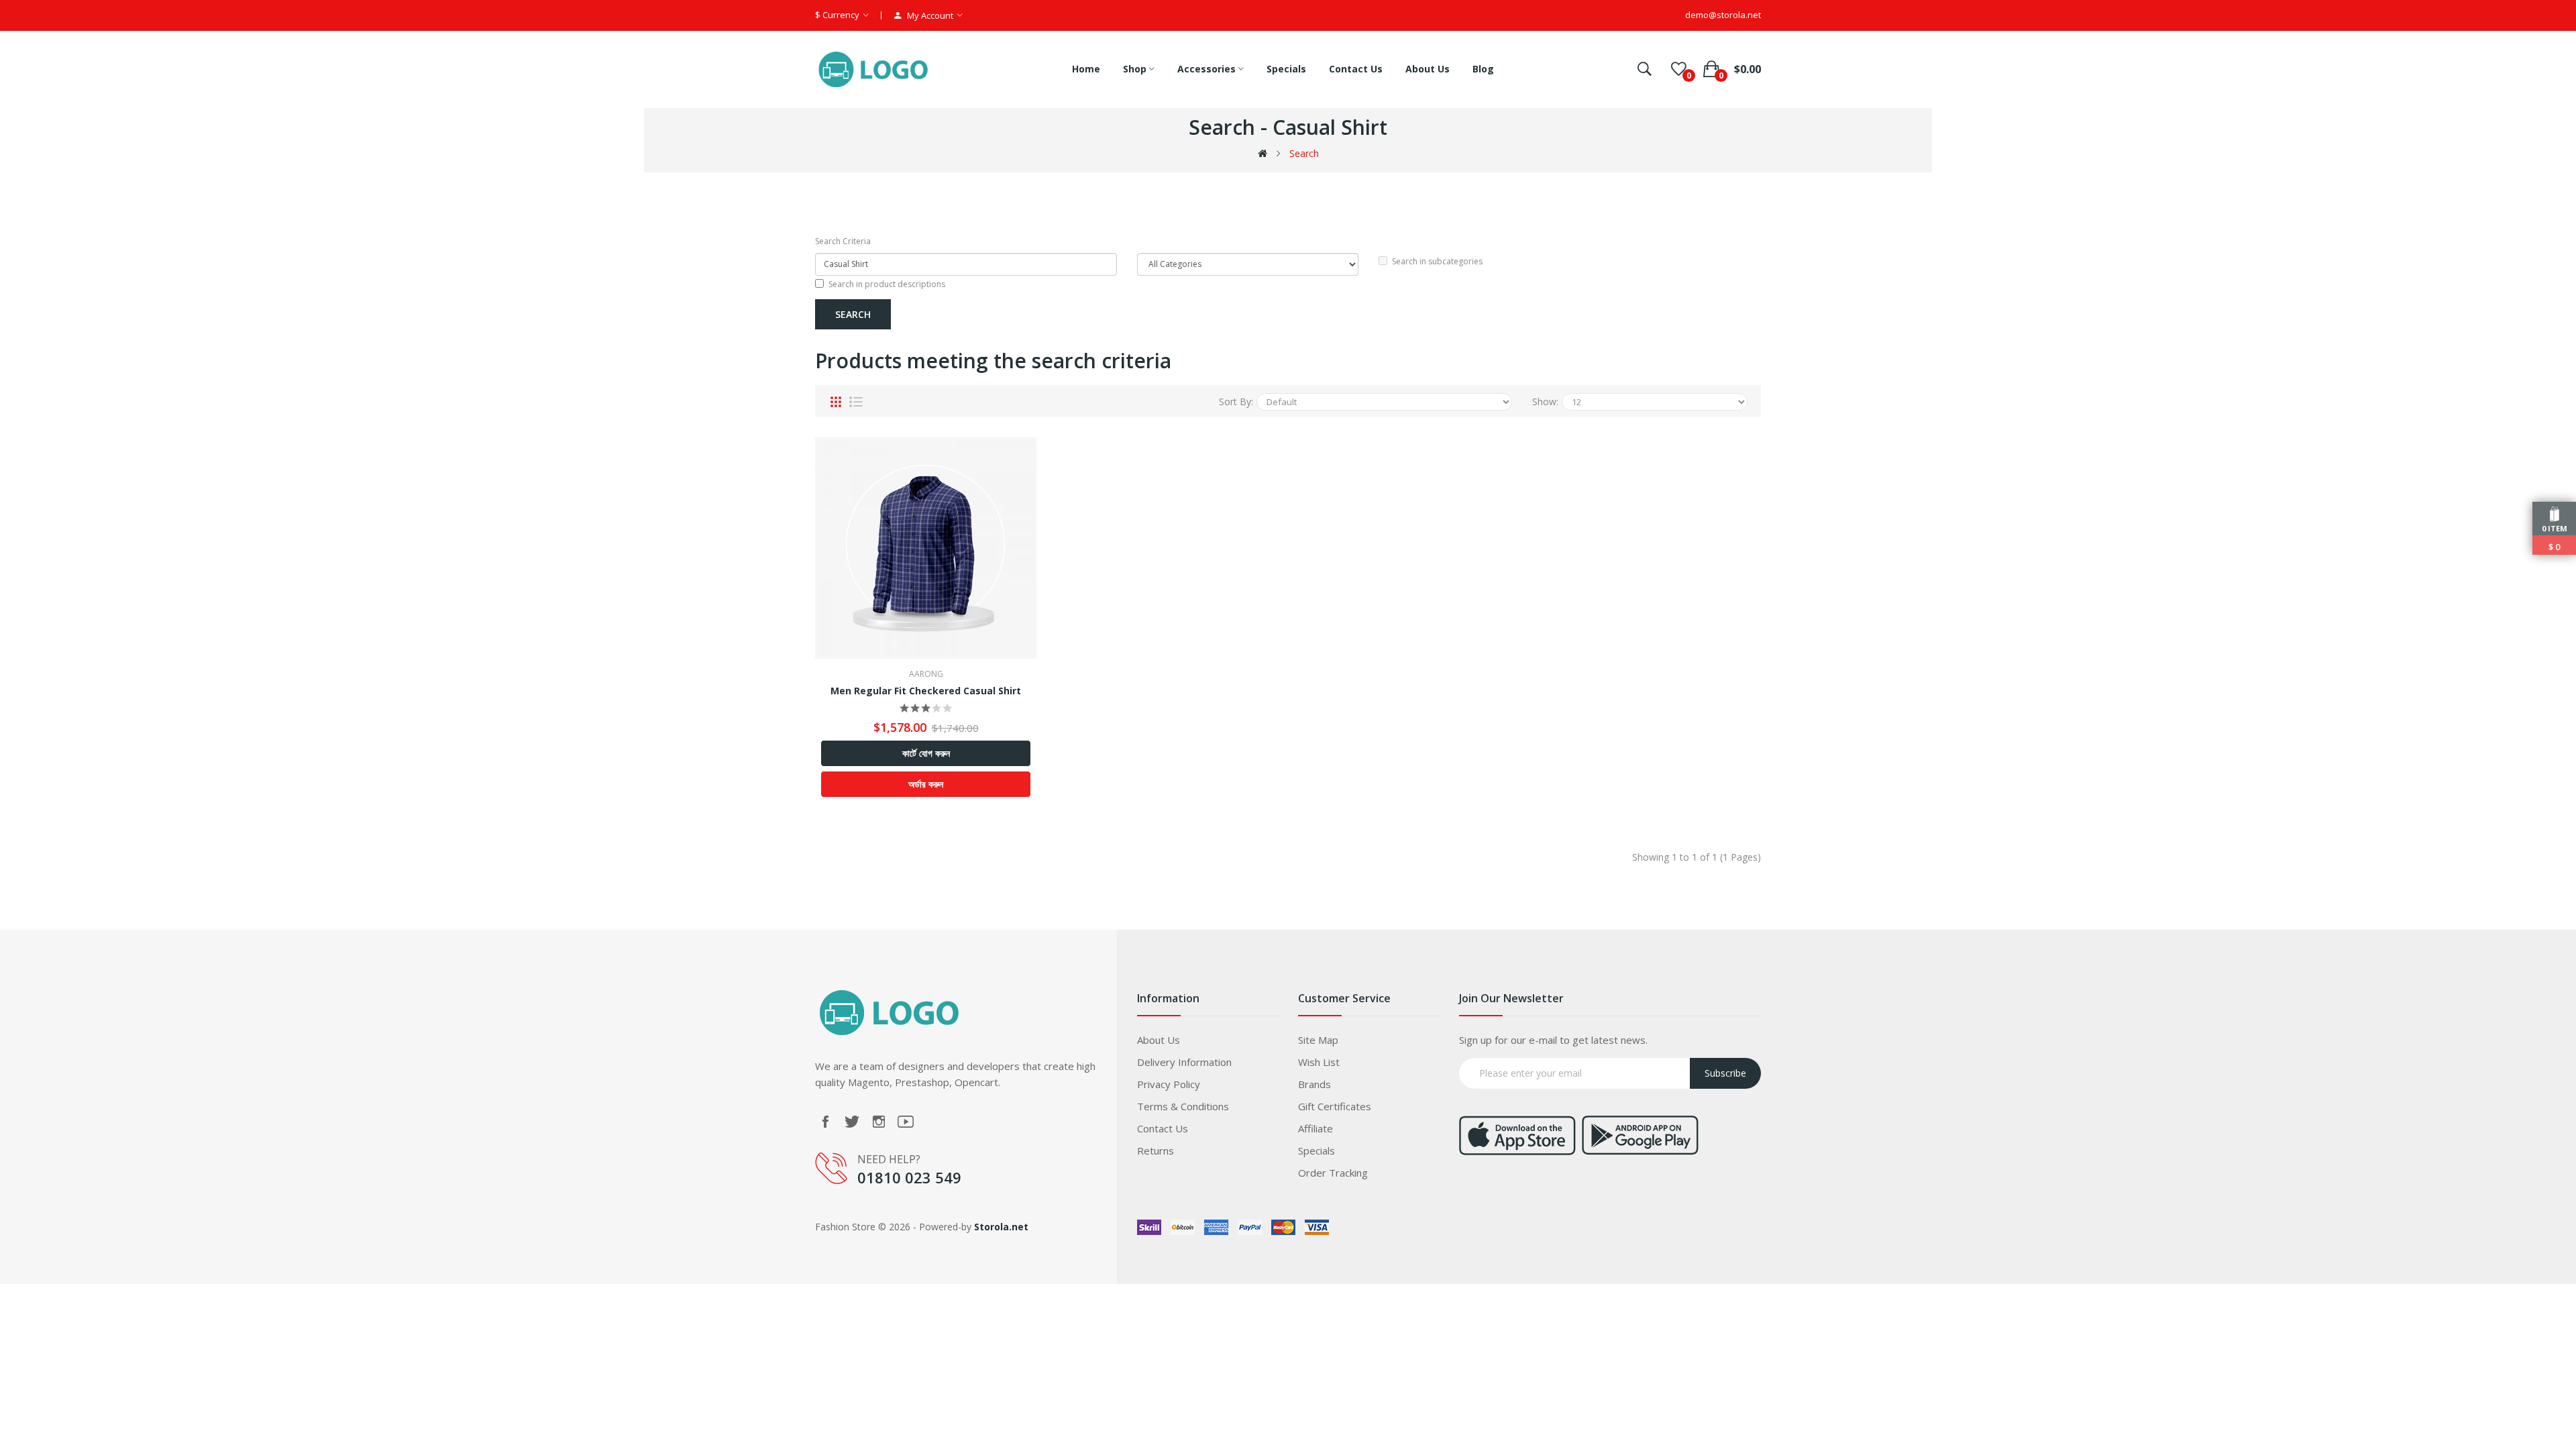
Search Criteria (843, 241)
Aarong (926, 674)
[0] (1679, 69)
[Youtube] (906, 1122)
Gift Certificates (1335, 1106)
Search (1304, 153)
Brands (1314, 1084)
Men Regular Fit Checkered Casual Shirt (926, 691)
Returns (1156, 1150)
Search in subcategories (1437, 261)
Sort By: (1236, 401)
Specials (1317, 1150)
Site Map (1318, 1040)
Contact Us (1163, 1128)
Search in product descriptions (887, 284)
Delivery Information (1184, 1062)
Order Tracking (1333, 1173)
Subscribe (1725, 1073)
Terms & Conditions (1183, 1106)
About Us (1159, 1040)
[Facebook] (825, 1122)
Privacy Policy (1169, 1084)
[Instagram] (879, 1122)
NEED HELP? (889, 1159)
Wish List (1319, 1062)
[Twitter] (852, 1122)
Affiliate (1316, 1128)
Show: (1545, 401)
